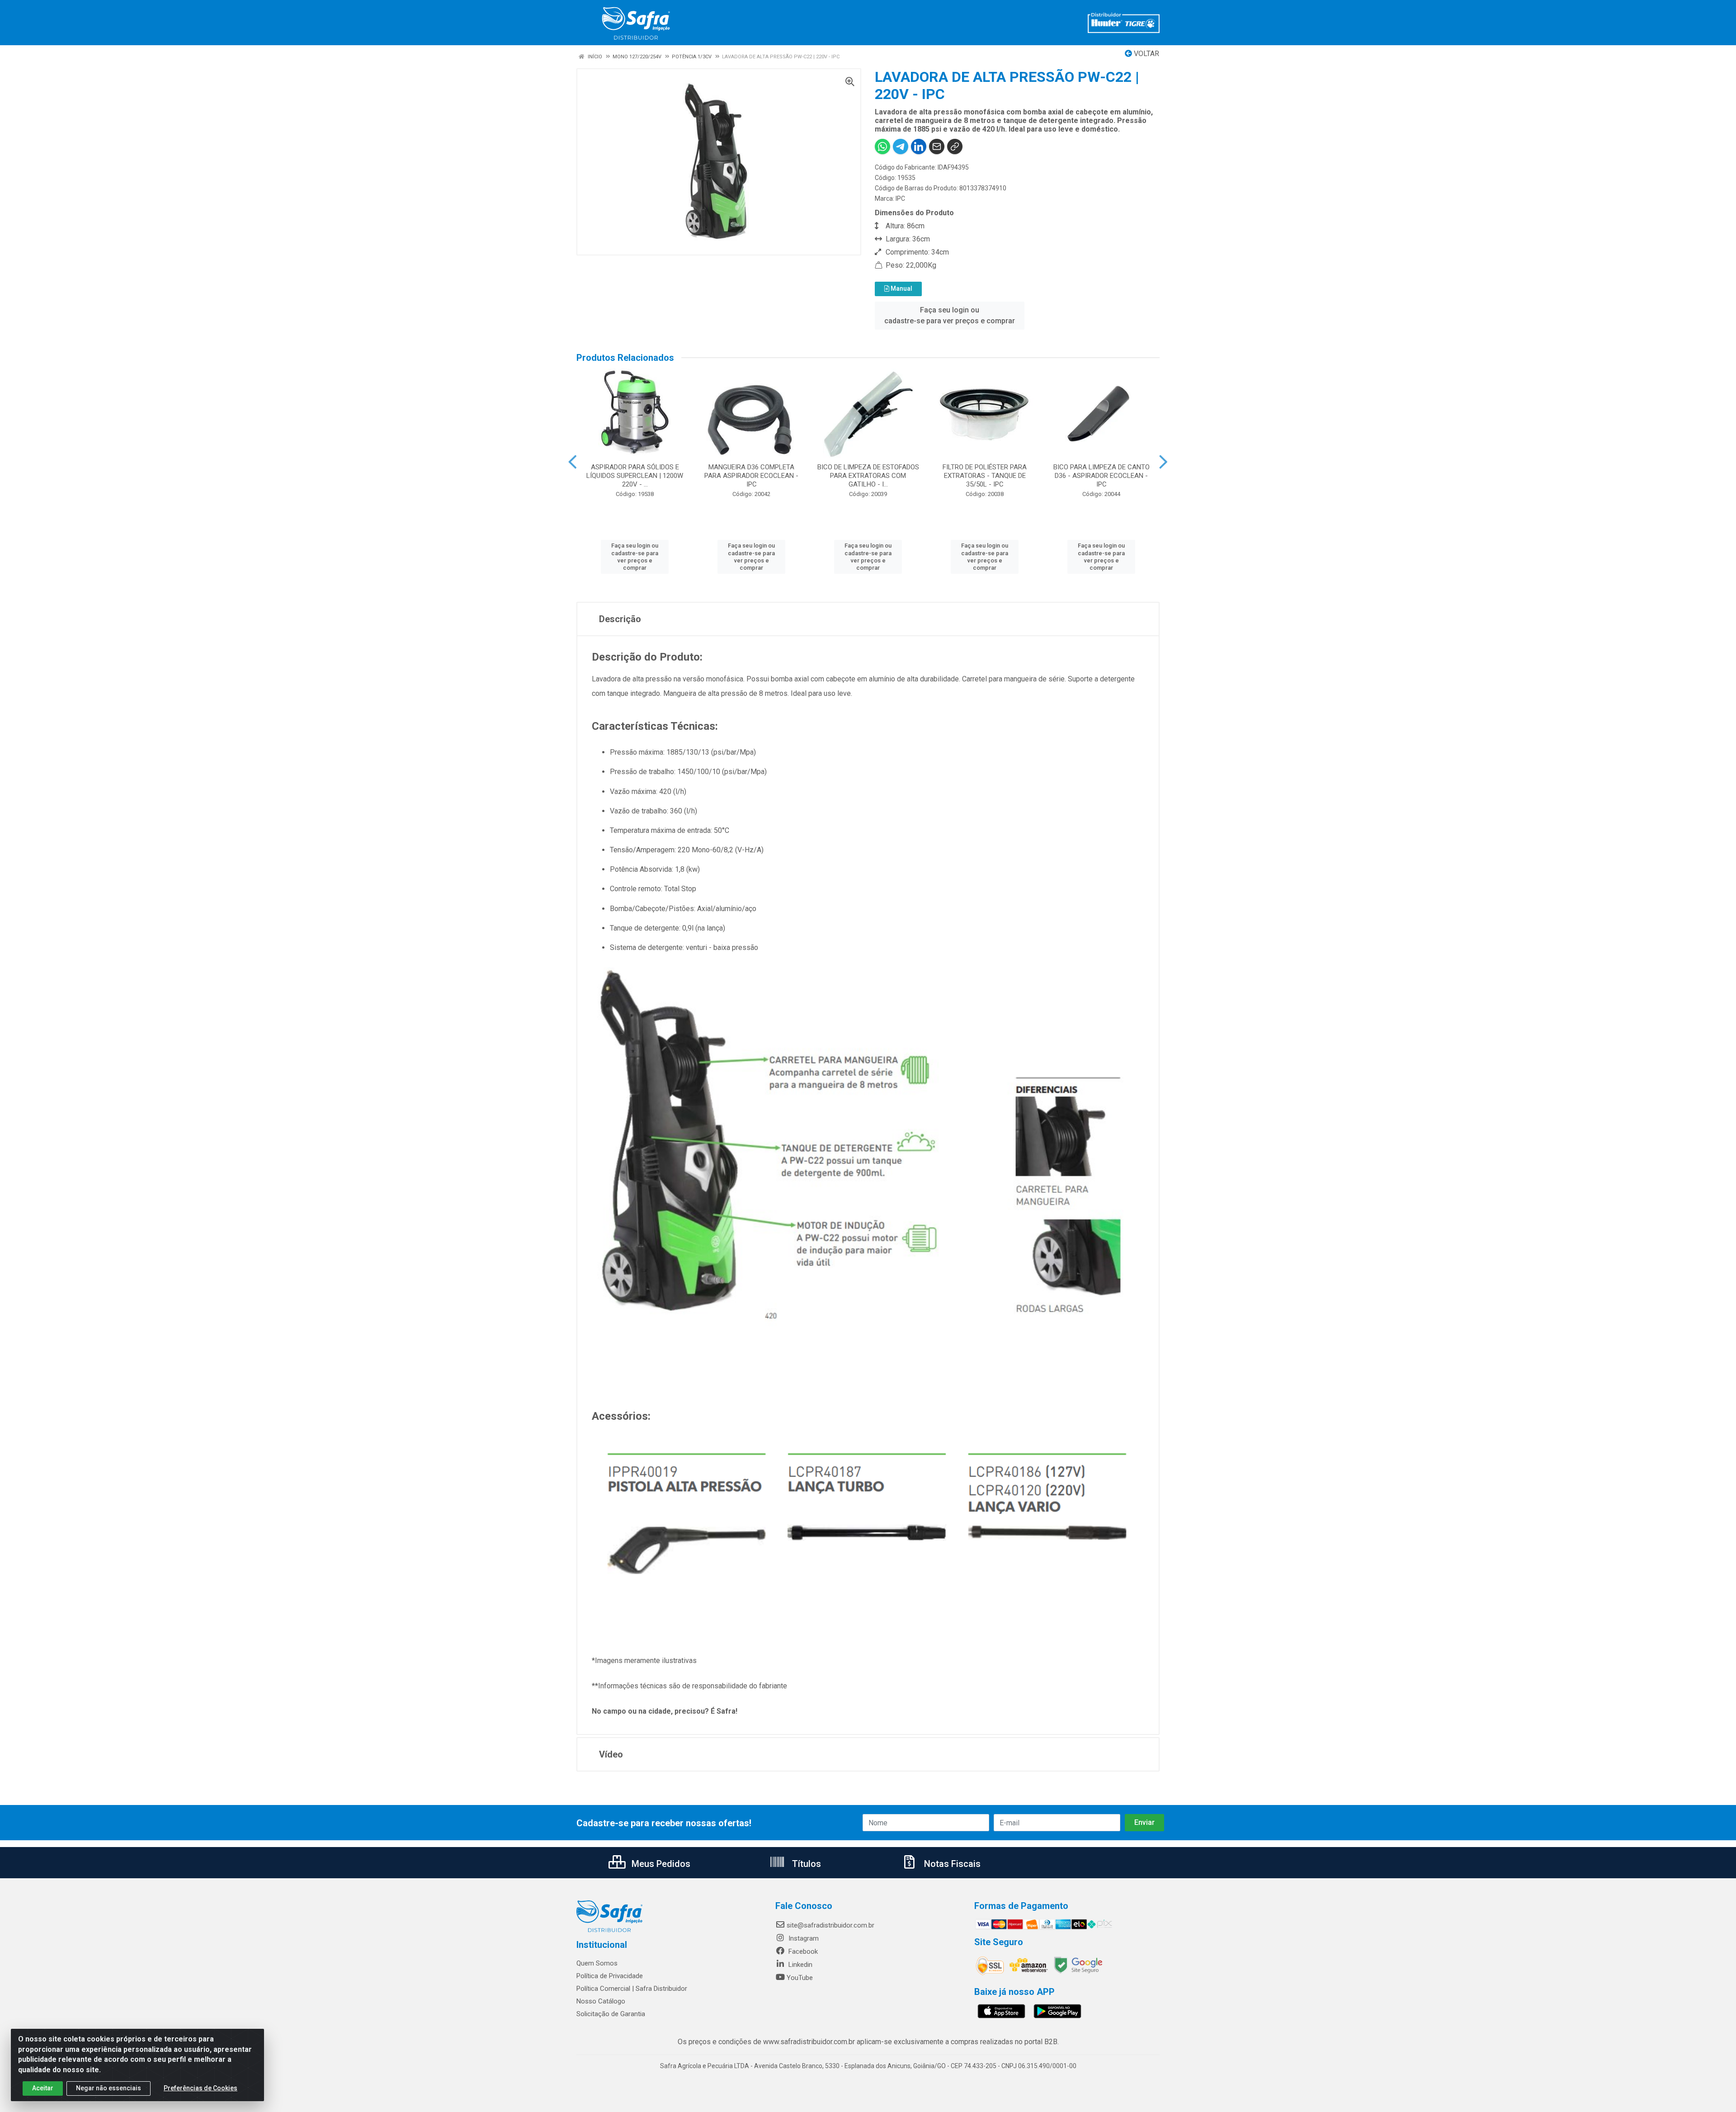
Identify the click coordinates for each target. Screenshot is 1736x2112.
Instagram (803, 1938)
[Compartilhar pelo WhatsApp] (882, 146)
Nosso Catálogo (601, 2001)
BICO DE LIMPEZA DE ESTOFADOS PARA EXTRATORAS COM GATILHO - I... (868, 476)
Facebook (802, 1951)
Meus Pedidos (660, 1864)
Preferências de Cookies (200, 2088)
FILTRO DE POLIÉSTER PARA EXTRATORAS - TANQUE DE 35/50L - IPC (985, 476)
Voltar (1146, 54)
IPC (900, 198)
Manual (901, 288)
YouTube (800, 1978)
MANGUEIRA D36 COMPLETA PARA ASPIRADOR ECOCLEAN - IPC (751, 476)
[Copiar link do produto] (955, 146)
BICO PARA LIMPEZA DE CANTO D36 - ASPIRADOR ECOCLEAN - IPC (1102, 476)
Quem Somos (597, 1963)
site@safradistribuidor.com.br (830, 1925)
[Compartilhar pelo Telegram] (901, 146)
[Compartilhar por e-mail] (937, 146)
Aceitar (43, 2088)
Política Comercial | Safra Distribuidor (632, 1989)
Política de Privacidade (610, 1976)
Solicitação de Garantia (611, 2014)
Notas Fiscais (951, 1864)
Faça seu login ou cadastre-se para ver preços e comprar (950, 315)
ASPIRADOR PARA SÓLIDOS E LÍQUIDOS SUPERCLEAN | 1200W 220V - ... (635, 476)
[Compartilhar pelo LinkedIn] (919, 146)
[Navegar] (573, 462)
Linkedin (800, 1965)
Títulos (805, 1864)
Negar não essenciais (108, 2088)
